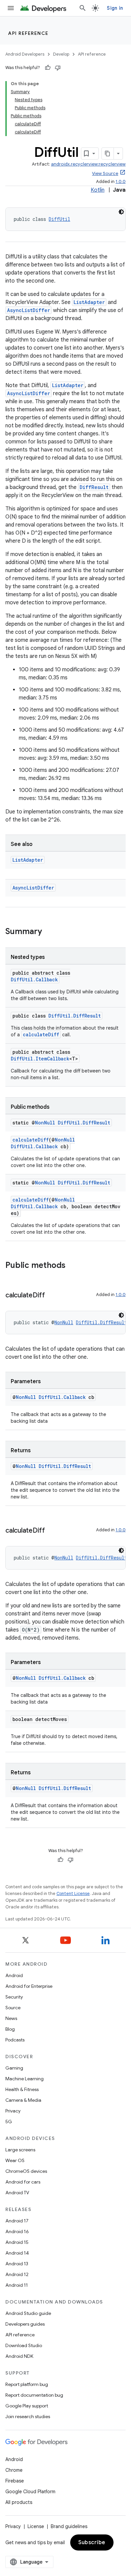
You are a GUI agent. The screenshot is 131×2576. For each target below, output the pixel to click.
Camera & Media (23, 2100)
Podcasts (15, 2040)
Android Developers (25, 54)
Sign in (115, 8)
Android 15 (17, 2242)
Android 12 (17, 2274)
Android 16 (17, 2231)
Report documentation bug (34, 2395)
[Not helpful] (58, 68)
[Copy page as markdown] (108, 154)
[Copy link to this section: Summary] (49, 932)
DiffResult (94, 487)
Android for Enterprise (29, 1986)
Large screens (20, 2150)
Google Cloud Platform (30, 2492)
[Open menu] (11, 8)
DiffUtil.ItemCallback (40, 1059)
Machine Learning (25, 2079)
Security (14, 1997)
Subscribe (92, 2542)
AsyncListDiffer (29, 310)
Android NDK (19, 2356)
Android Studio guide (28, 2313)
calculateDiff (41, 1034)
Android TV (17, 2193)
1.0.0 (121, 181)
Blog (10, 2029)
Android (14, 1975)
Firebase (15, 2481)
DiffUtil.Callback (34, 979)
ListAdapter (89, 302)
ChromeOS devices (26, 2171)
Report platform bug (27, 2384)
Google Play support (27, 2406)
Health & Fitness (22, 2089)
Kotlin (98, 190)
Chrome (14, 2470)
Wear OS (15, 2160)
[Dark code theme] (121, 212)
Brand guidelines (69, 2526)
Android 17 (17, 2221)
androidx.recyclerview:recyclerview (88, 164)
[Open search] (83, 8)
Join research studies (28, 2416)
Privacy (13, 2111)
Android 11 (17, 2285)
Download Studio (24, 2345)
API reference (28, 33)
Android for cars (23, 2182)
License (36, 2526)
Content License (73, 1893)
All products (19, 2502)
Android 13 (17, 2264)
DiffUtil (59, 219)
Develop (61, 54)
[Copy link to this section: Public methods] (72, 1266)
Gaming (14, 2068)
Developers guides (25, 2324)
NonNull (45, 1123)
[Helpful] (48, 68)
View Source (105, 173)
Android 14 (17, 2253)
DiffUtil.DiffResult (75, 1016)
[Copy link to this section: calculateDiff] (52, 1296)
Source (13, 2008)
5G (9, 2122)
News (11, 2018)
